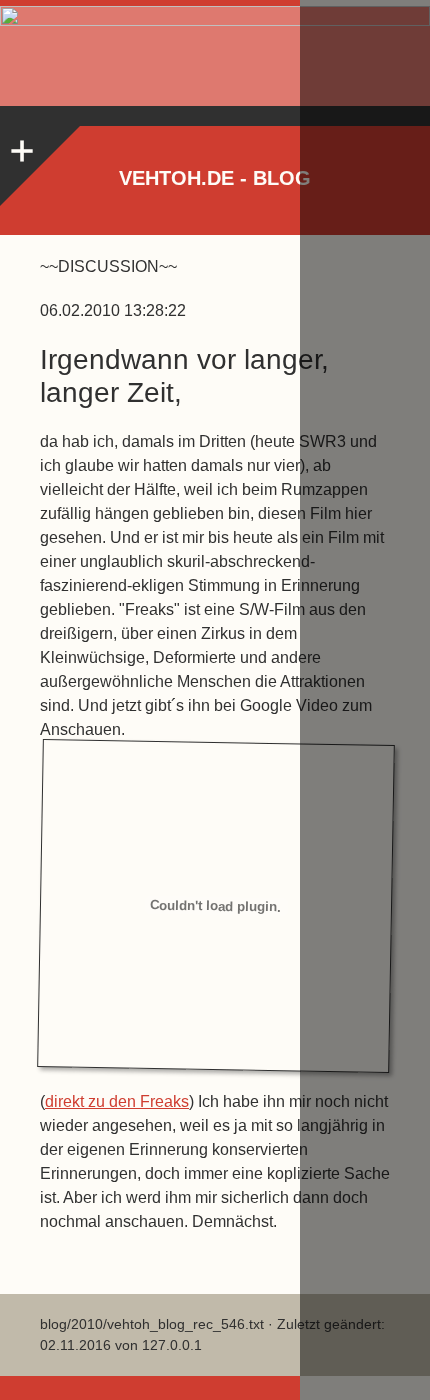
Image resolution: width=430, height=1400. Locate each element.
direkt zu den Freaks (117, 1101)
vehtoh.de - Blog (215, 178)
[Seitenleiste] (20, 146)
